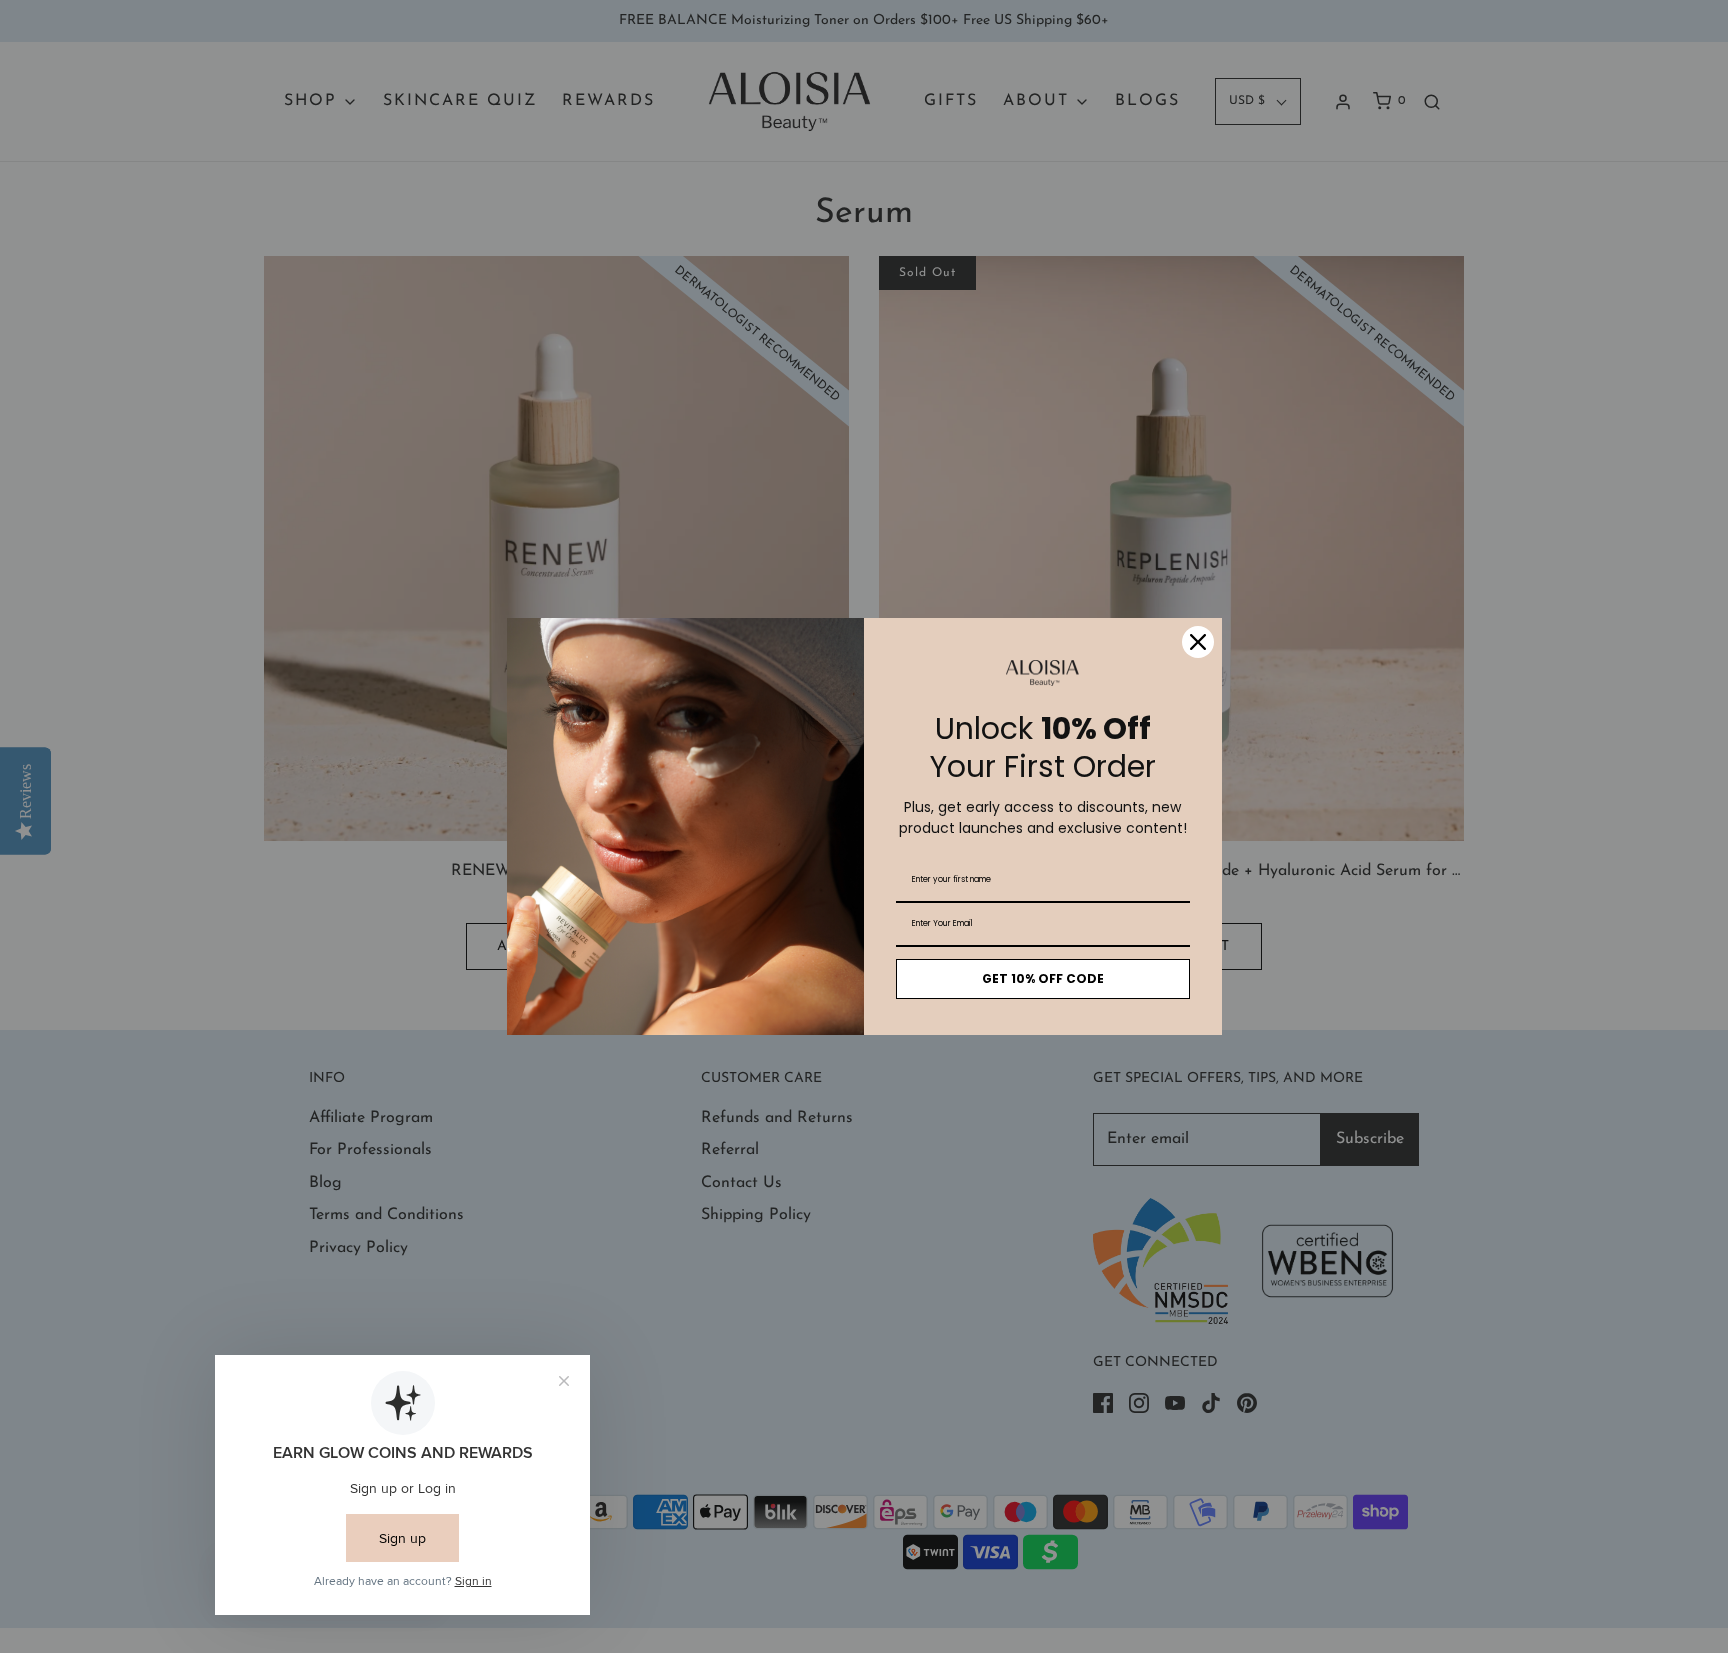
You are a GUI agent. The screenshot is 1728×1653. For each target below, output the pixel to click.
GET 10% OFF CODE (1043, 978)
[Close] (1198, 642)
